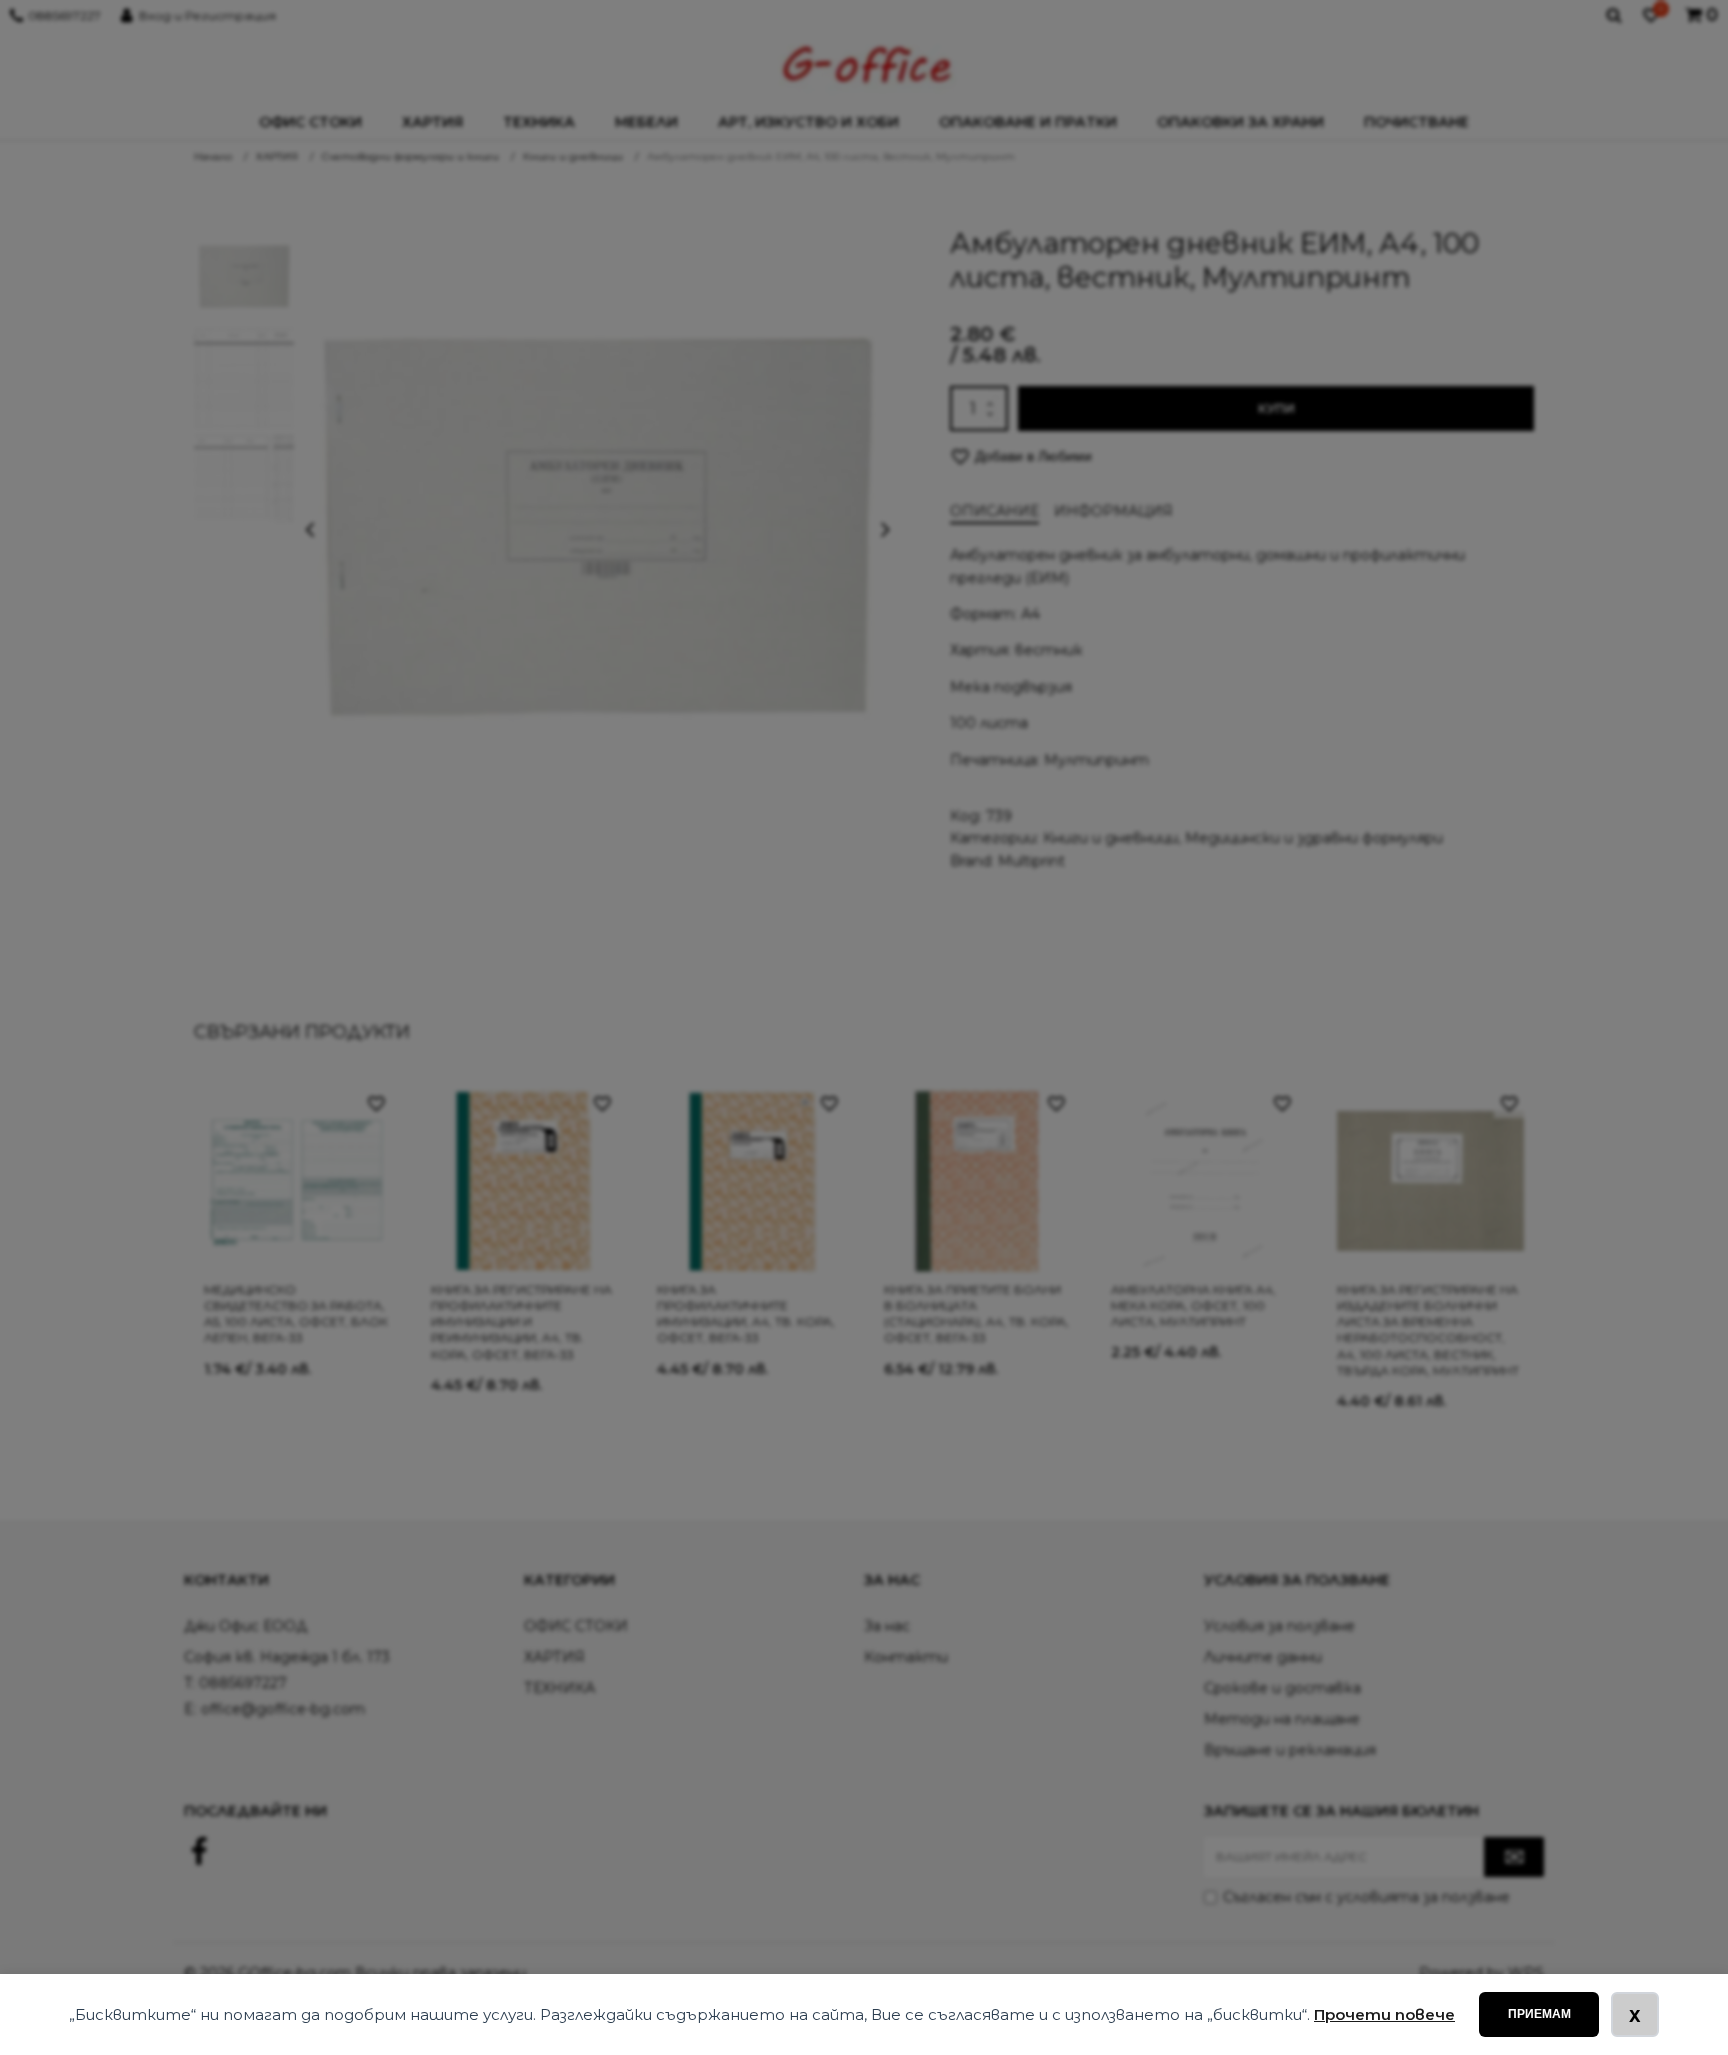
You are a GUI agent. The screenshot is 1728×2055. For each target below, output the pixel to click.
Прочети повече (1384, 2014)
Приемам (1539, 2014)
